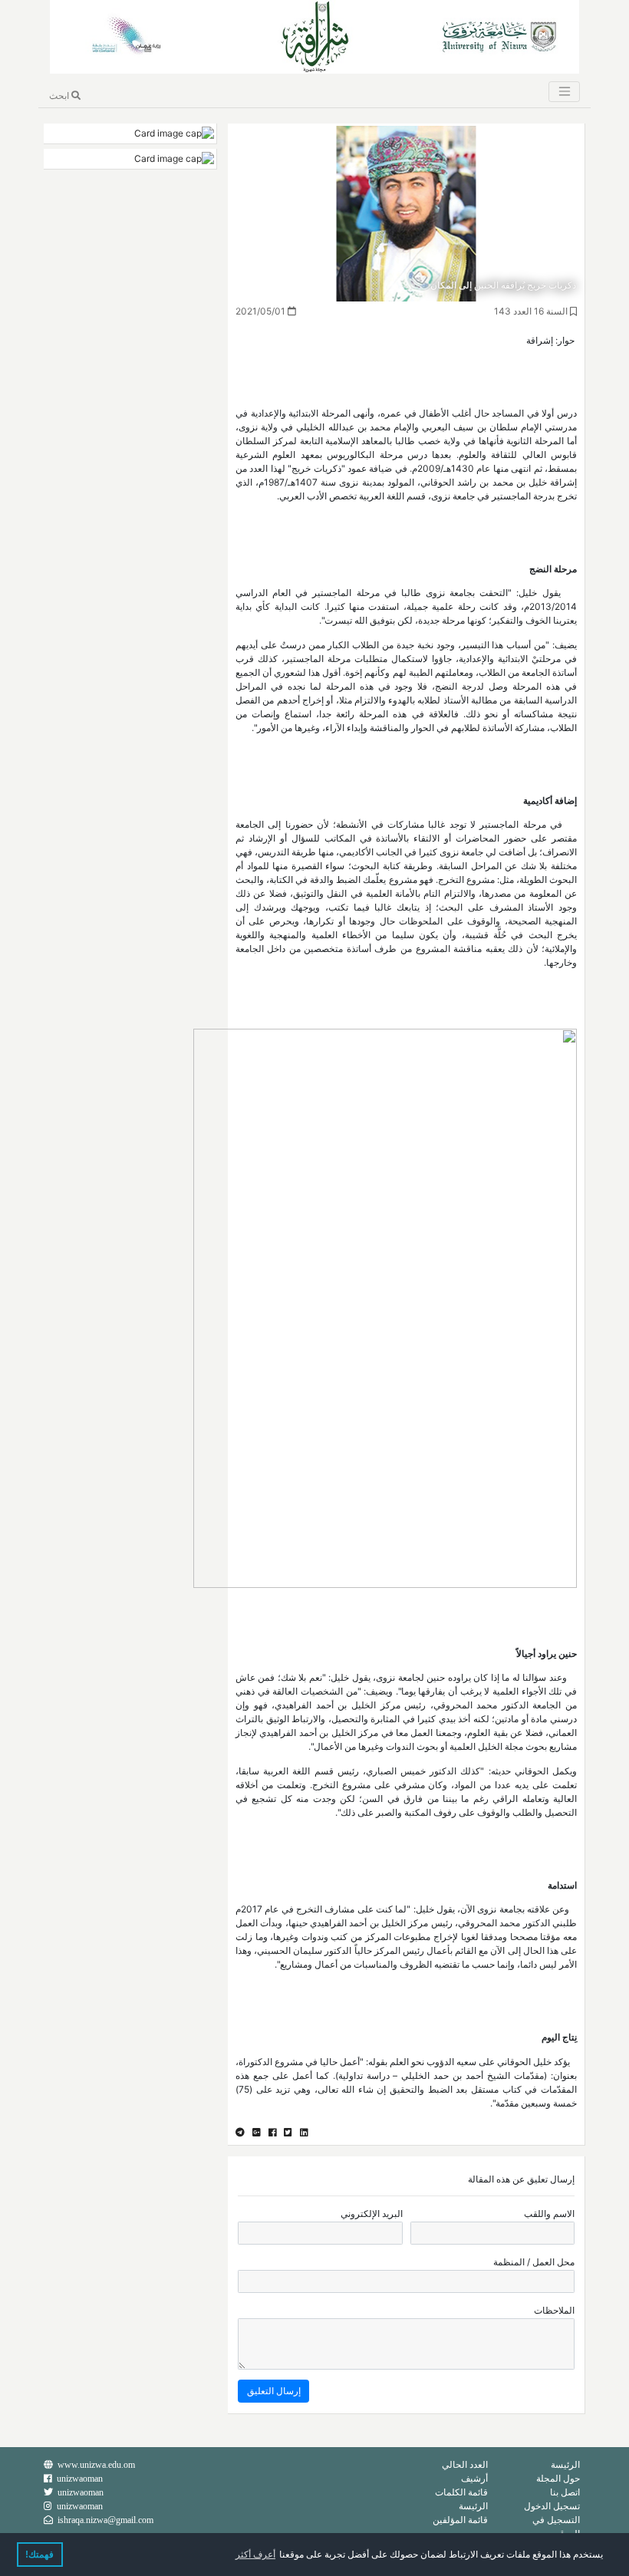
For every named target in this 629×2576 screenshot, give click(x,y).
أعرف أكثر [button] (255, 2555)
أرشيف (474, 2478)
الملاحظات (554, 2310)
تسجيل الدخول (552, 2506)
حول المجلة (558, 2478)
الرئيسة (565, 2464)
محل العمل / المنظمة (534, 2262)
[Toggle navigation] (564, 92)
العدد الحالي (465, 2464)
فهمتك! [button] (40, 2555)
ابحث (60, 96)
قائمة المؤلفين (460, 2520)
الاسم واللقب (549, 2214)
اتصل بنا (565, 2492)
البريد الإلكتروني (372, 2214)
